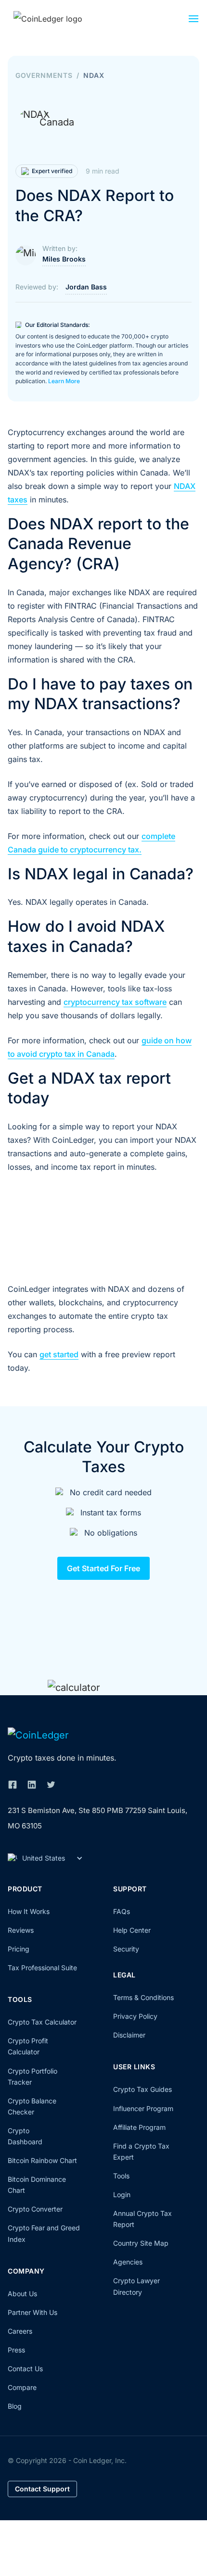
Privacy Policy (135, 2016)
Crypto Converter (35, 2209)
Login (122, 2195)
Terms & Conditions (143, 1997)
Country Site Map (141, 2243)
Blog (15, 2406)
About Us (22, 2294)
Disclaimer (129, 2035)
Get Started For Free (103, 1568)
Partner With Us (32, 2312)
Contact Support (42, 2489)
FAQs (122, 1911)
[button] (194, 21)
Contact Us (25, 2369)
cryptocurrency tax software (115, 1002)
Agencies (128, 2262)
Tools (121, 2176)
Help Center (132, 1930)
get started (59, 1354)
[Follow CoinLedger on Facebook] (13, 1785)
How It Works (29, 1911)
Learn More (64, 381)
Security (126, 1949)
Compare (22, 2387)
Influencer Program (143, 2108)
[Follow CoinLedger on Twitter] (51, 1785)
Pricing (19, 1949)
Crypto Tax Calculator (42, 2022)
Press (16, 2350)
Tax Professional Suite (42, 1968)
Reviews (21, 1930)
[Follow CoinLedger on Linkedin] (32, 1785)
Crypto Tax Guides (142, 2089)
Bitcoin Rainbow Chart (42, 2160)
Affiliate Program (139, 2127)
